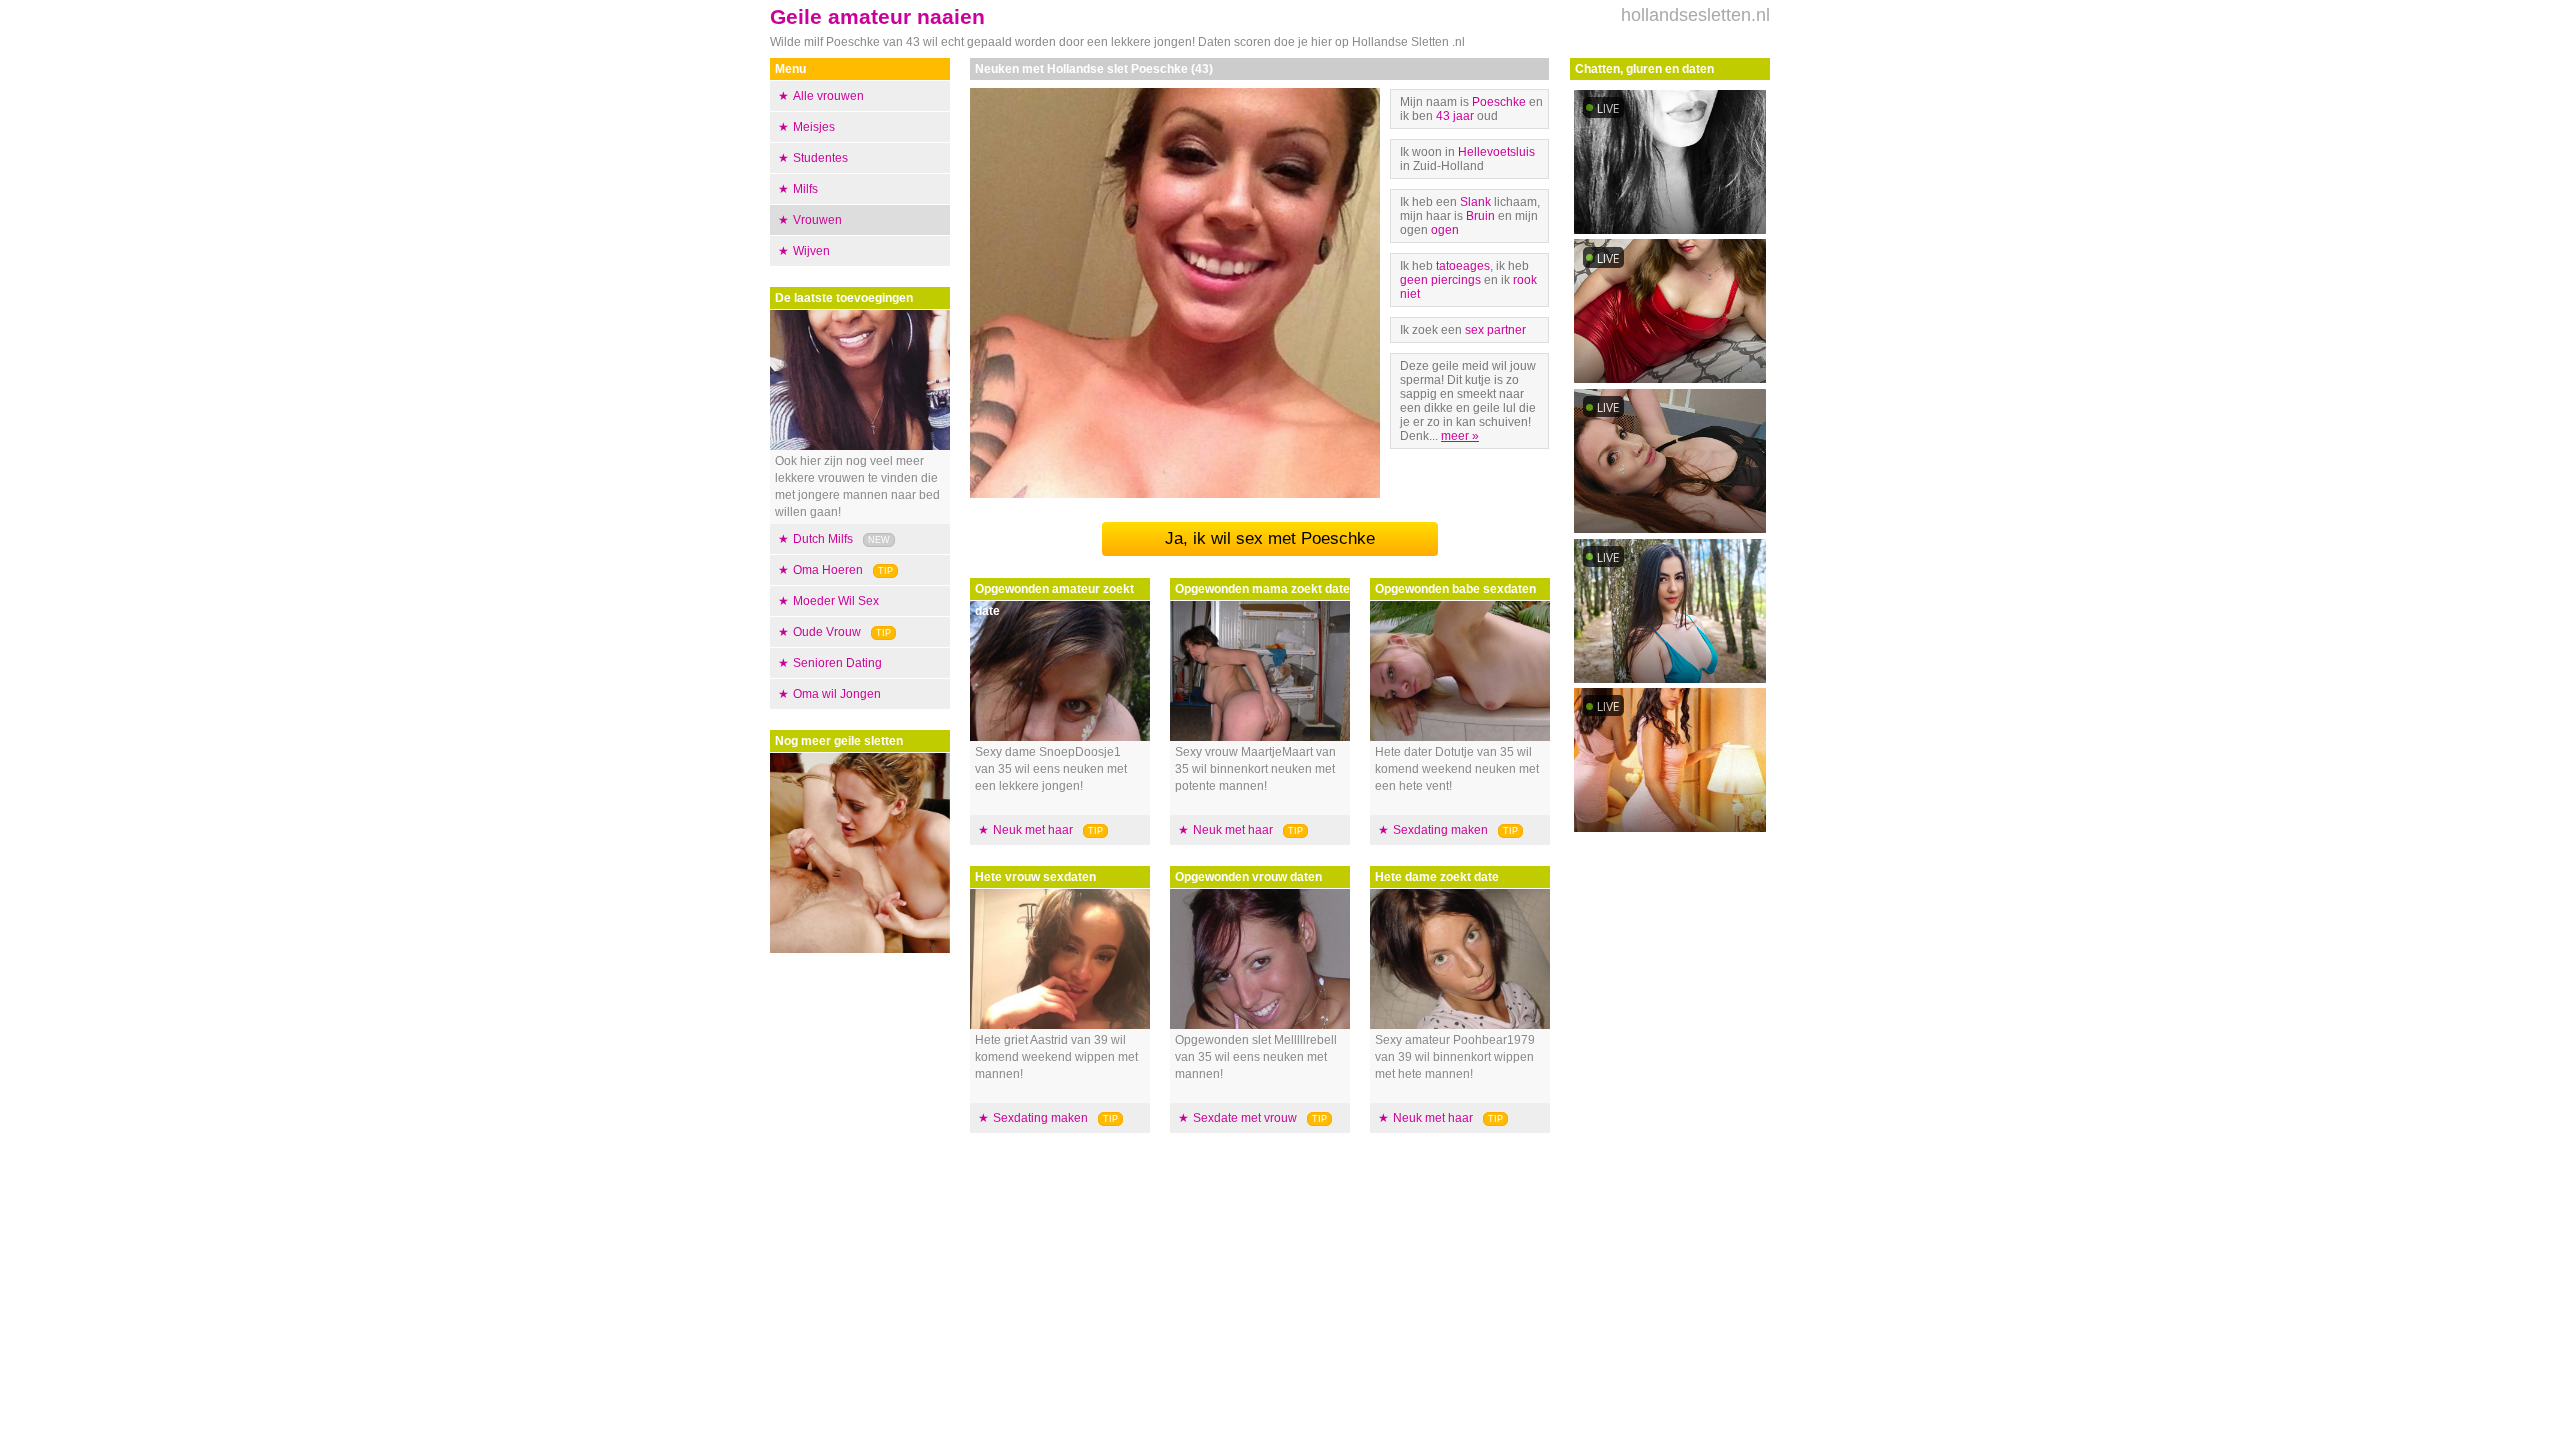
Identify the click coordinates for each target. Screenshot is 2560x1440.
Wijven (811, 251)
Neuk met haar (1033, 830)
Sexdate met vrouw (1245, 1118)
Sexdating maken (1040, 1118)
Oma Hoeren (828, 570)
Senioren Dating (837, 663)
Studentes (820, 158)
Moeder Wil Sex (836, 601)
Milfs (805, 189)
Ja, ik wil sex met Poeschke (1270, 538)
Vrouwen (817, 220)
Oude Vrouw (827, 632)
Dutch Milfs (823, 539)
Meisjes (814, 127)
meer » (1460, 436)
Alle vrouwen (828, 96)
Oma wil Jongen (837, 694)
